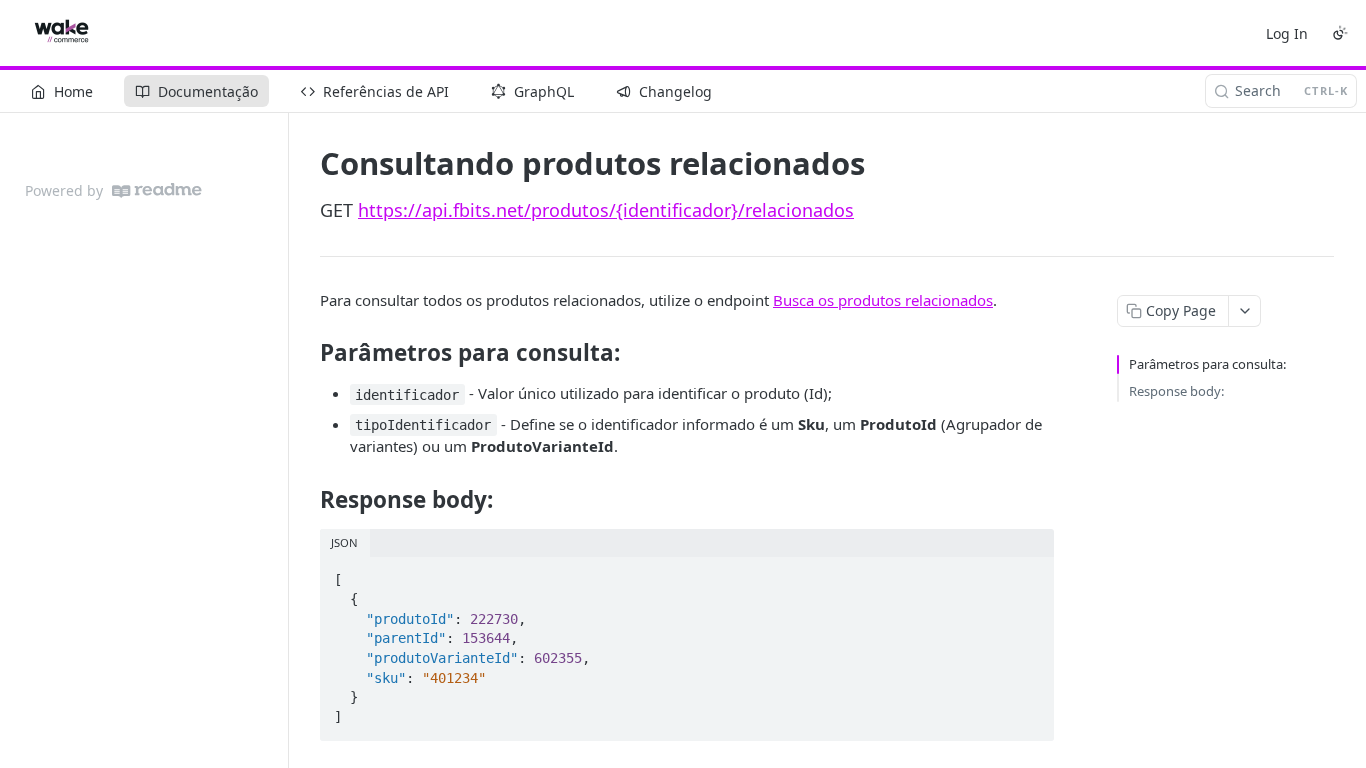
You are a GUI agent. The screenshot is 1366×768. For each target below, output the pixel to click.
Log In (1287, 33)
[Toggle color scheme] (1340, 33)
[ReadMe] (157, 190)
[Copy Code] (1030, 574)
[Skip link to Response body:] (306, 500)
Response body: (1176, 391)
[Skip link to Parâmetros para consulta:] (306, 353)
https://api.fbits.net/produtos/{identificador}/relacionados (606, 210)
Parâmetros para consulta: (1207, 364)
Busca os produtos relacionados (883, 300)
